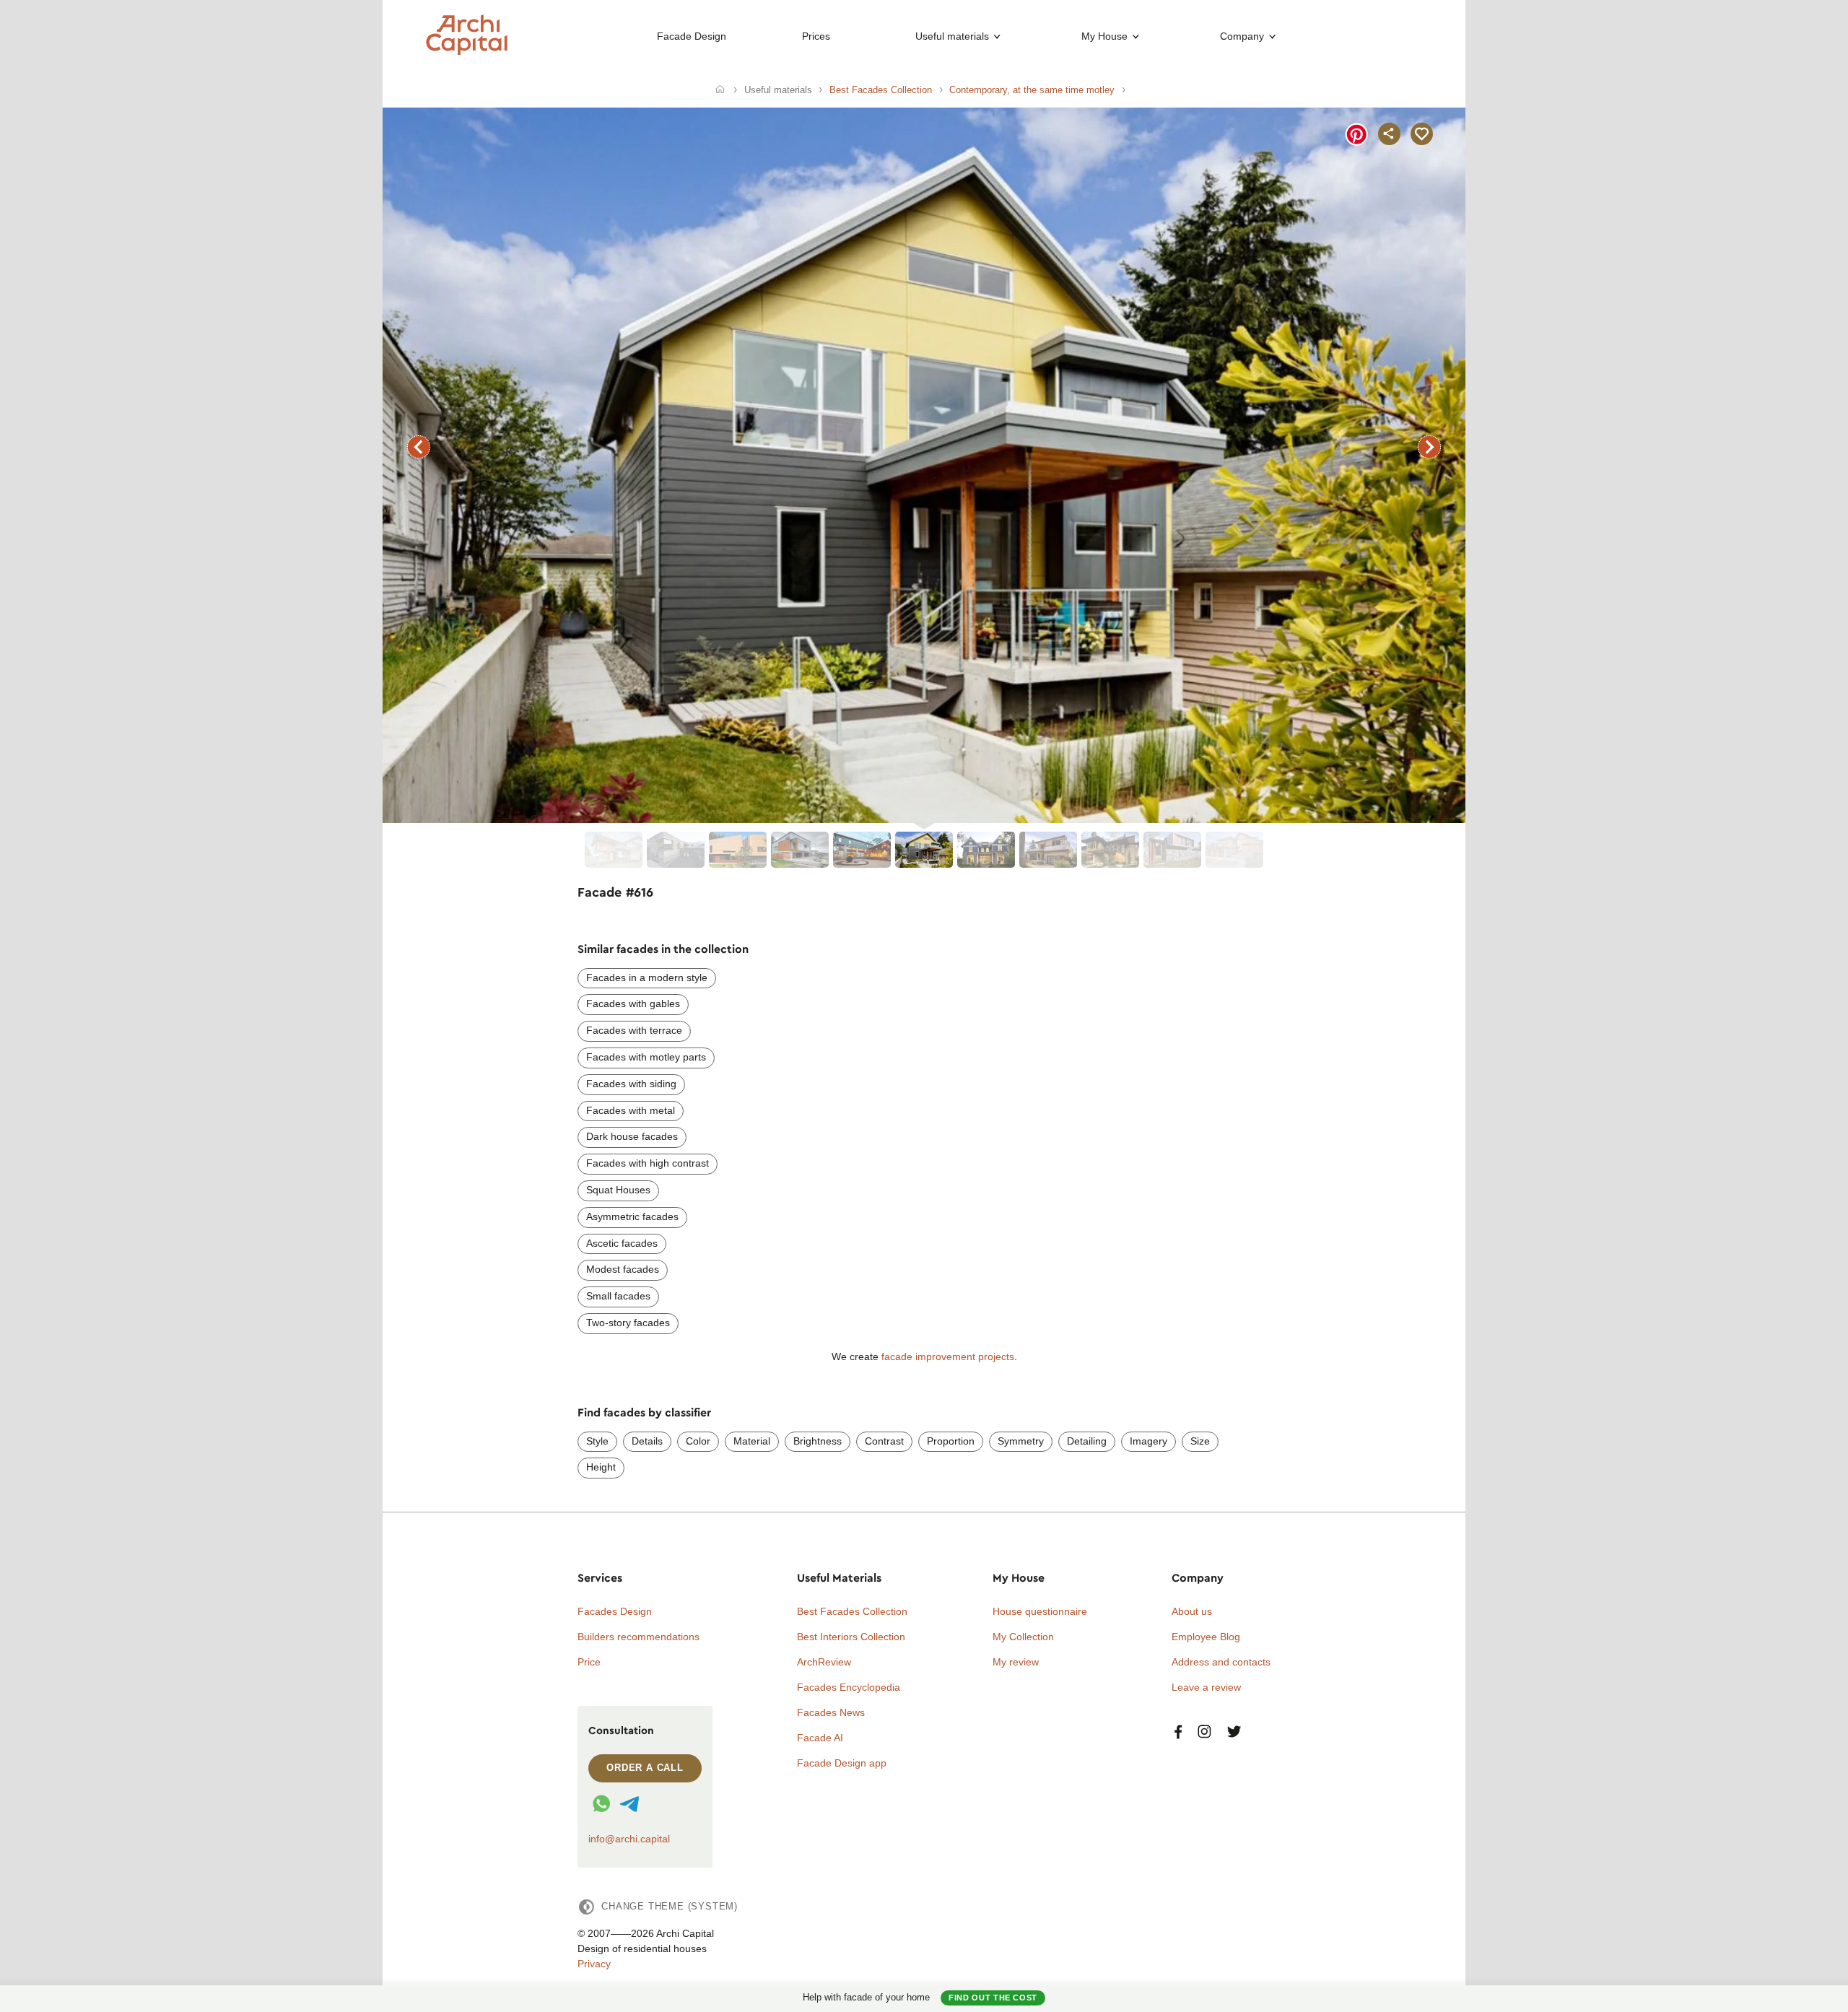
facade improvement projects (948, 1356)
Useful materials (952, 36)
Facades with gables (633, 1003)
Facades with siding (631, 1084)
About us (1192, 1611)
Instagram (1204, 1732)
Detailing (1087, 1441)
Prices (816, 36)
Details (647, 1441)
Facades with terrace (634, 1030)
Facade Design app (842, 1763)
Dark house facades (632, 1136)
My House (1104, 36)
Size (1200, 1441)
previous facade (419, 447)
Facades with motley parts (646, 1057)
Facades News (831, 1712)
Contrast (884, 1441)
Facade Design (692, 36)
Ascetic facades (622, 1243)
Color (698, 1441)
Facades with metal (631, 1110)
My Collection (1023, 1637)
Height (601, 1467)
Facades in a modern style (647, 977)
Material (752, 1441)
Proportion (951, 1441)
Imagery (1149, 1441)
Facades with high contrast (648, 1163)
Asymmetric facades (632, 1216)
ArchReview (824, 1662)
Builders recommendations (638, 1637)
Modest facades (623, 1269)
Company (1242, 36)
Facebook (1178, 1732)
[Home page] (467, 51)
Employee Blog (1206, 1637)
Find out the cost (993, 1998)
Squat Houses (618, 1190)
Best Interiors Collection (851, 1637)
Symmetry (1021, 1441)
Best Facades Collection (852, 1611)
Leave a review (1206, 1687)
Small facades (618, 1296)
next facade (1429, 447)
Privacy (594, 1964)
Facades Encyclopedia (849, 1687)
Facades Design (615, 1611)
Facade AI (820, 1738)
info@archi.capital (629, 1839)
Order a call (645, 1768)
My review (1016, 1662)
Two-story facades (628, 1323)
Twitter (1234, 1732)
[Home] (720, 90)
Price (589, 1662)
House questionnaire (1040, 1611)
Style (597, 1441)
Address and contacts (1221, 1662)
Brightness (818, 1441)
